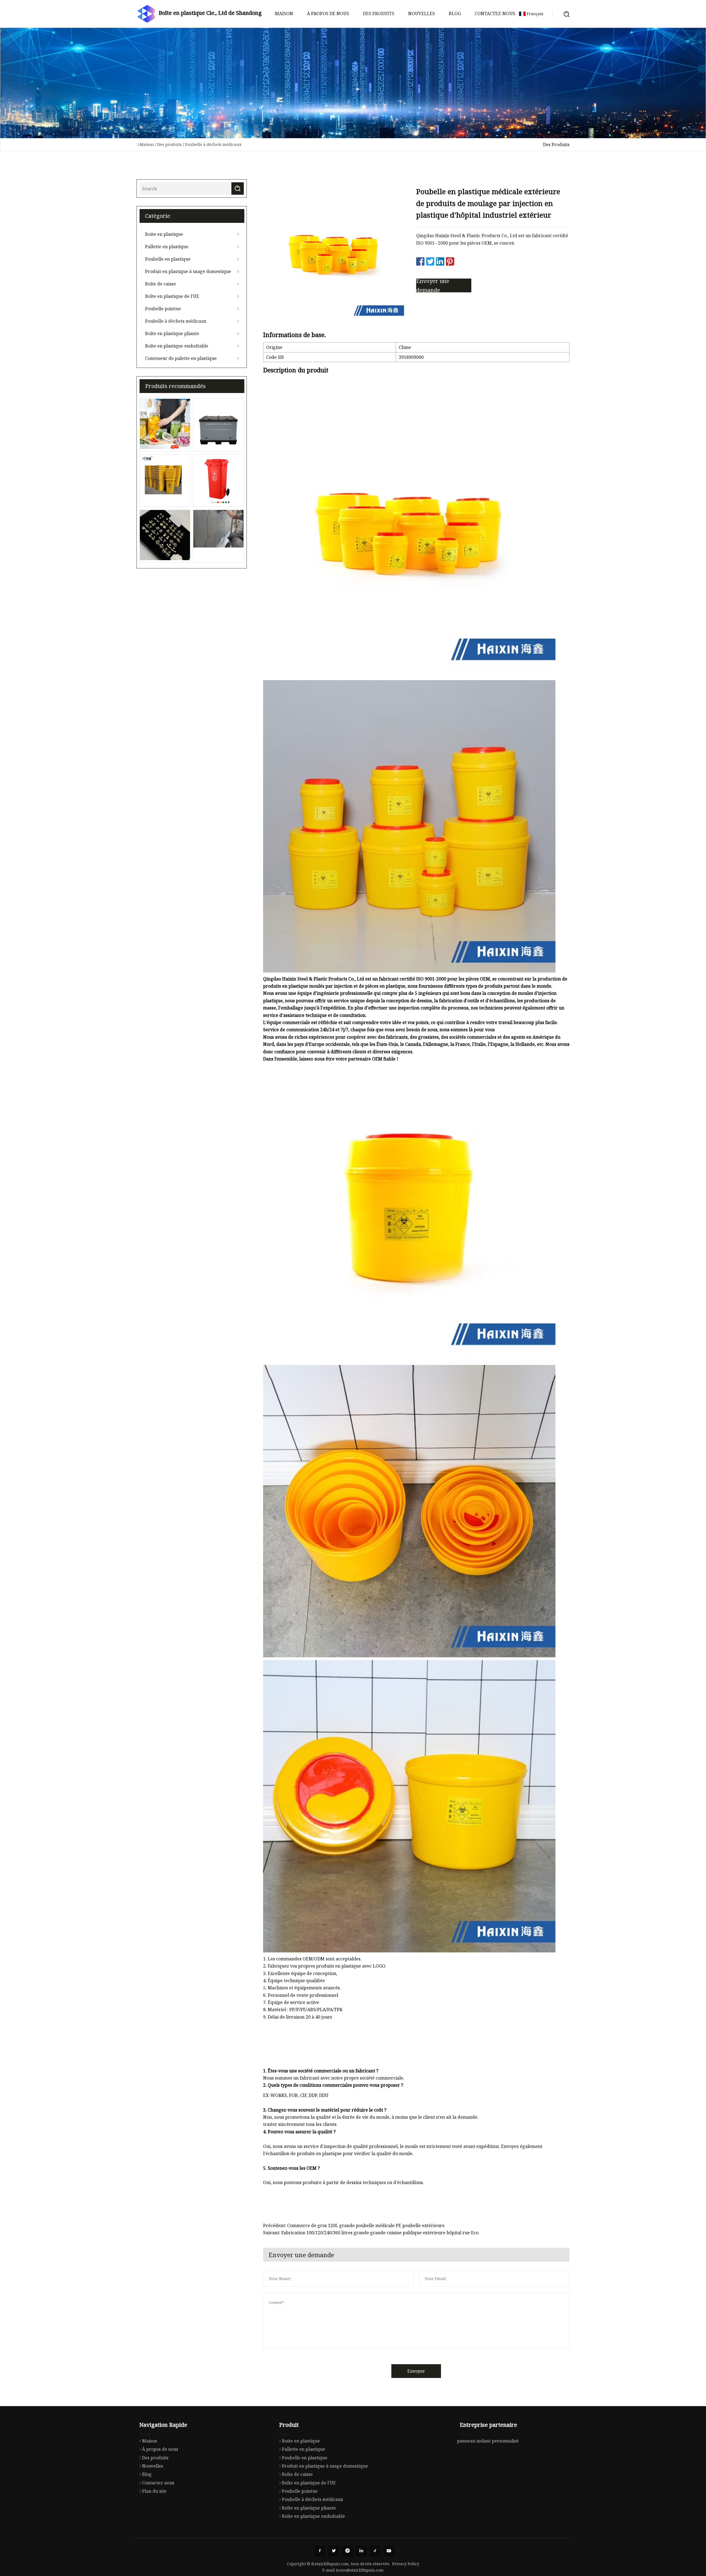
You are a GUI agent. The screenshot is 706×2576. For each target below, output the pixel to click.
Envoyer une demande (433, 285)
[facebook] (320, 2551)
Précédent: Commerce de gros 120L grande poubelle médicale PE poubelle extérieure (354, 2225)
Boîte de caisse (161, 284)
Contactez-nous (495, 14)
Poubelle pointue (163, 309)
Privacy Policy (406, 2564)
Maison (284, 14)
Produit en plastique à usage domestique (188, 271)
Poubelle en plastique (168, 259)
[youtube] (389, 2551)
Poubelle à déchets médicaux (213, 144)
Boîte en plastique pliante (172, 333)
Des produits (379, 14)
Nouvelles (422, 14)
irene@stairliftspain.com (360, 2570)
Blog (455, 14)
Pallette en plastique (167, 247)
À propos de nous (328, 14)
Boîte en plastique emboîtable (177, 346)
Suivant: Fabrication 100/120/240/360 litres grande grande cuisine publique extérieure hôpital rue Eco (371, 2233)
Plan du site (154, 2491)
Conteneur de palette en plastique (181, 358)
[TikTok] (375, 2551)
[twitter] (334, 2551)
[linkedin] (361, 2551)
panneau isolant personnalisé (488, 2441)
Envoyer (416, 2371)
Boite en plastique (164, 234)
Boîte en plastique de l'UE (172, 296)
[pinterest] (347, 2551)
